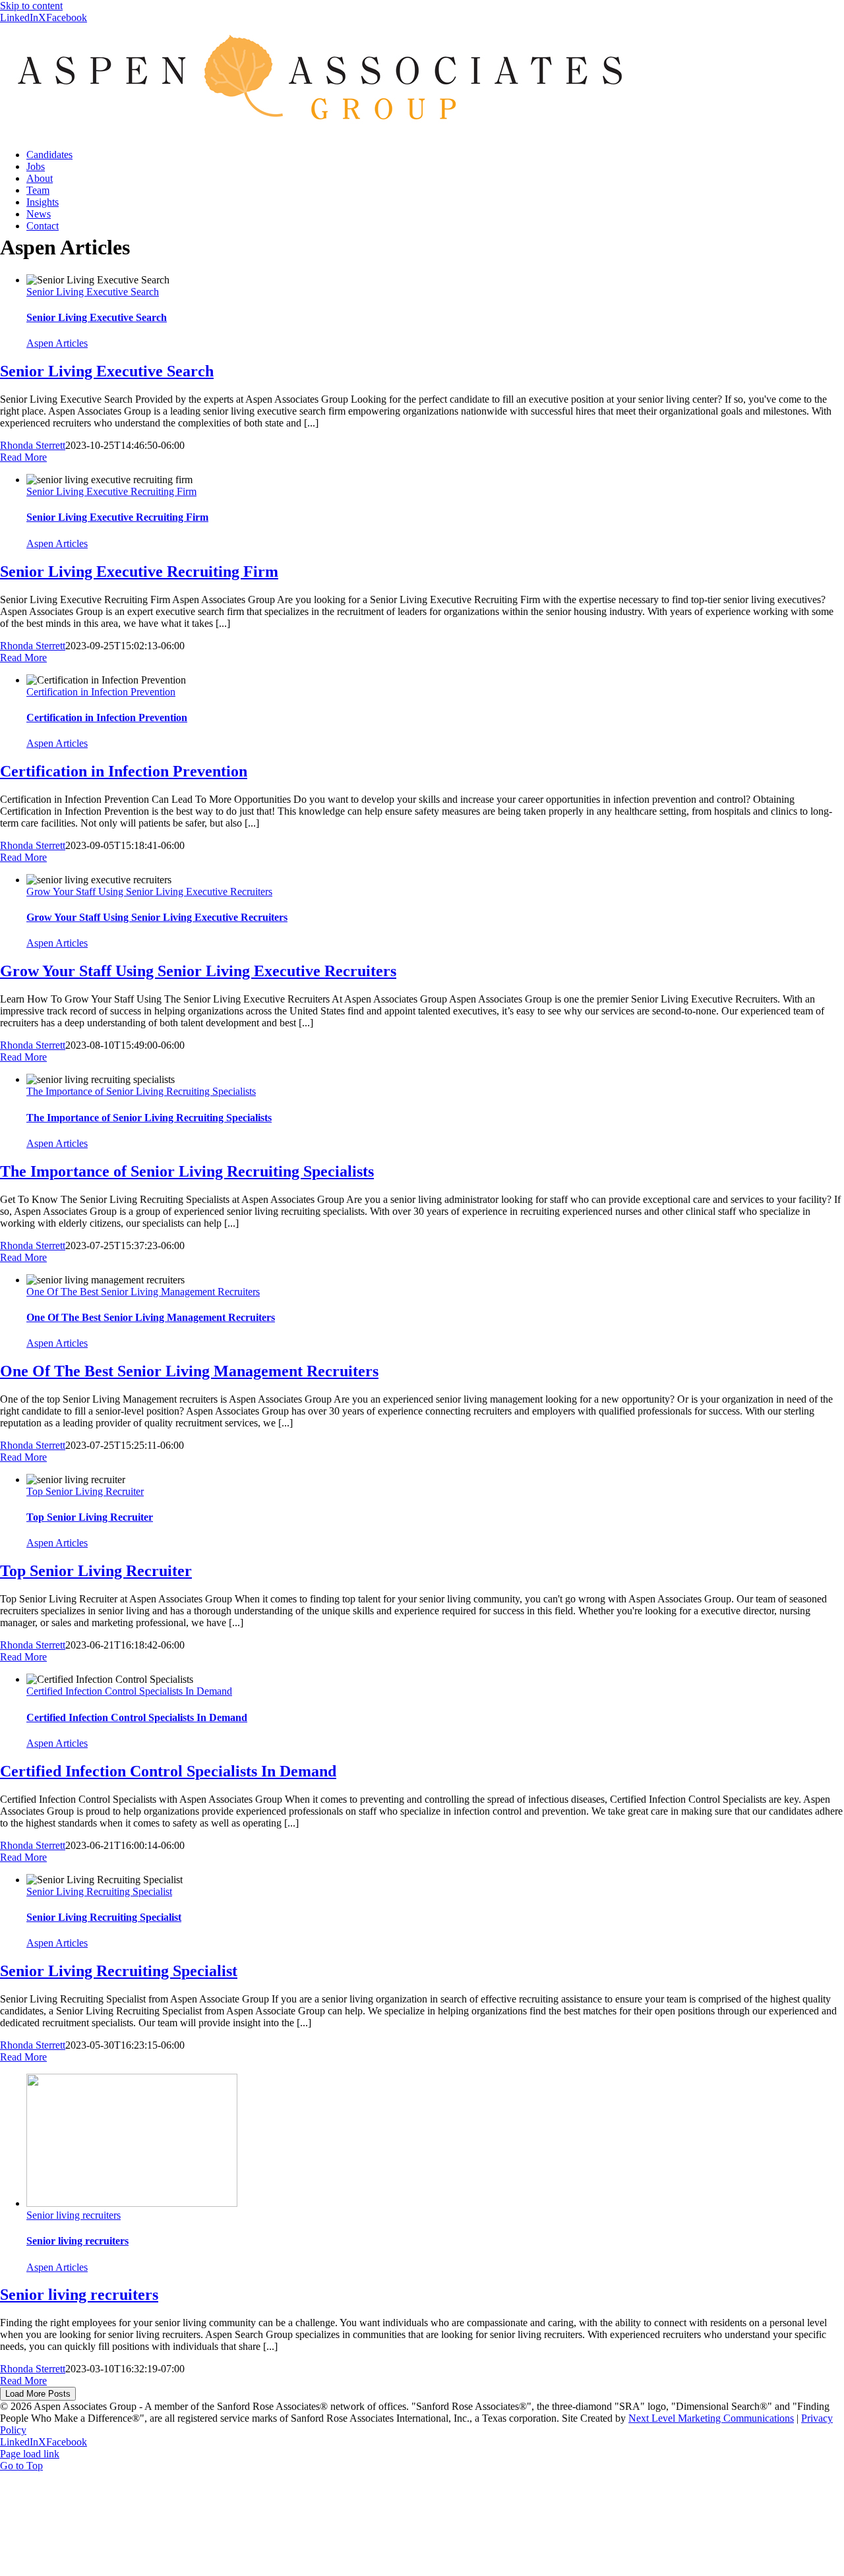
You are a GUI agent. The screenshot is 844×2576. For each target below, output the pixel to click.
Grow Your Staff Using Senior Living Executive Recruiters (149, 892)
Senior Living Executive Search (93, 292)
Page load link (30, 2454)
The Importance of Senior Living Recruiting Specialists (141, 1091)
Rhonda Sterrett (33, 445)
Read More (23, 457)
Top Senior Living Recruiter (85, 1491)
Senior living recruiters (74, 2215)
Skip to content (31, 6)
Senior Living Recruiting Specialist (99, 1891)
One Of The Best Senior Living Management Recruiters (143, 1292)
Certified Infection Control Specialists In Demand (129, 1691)
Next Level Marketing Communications (711, 2418)
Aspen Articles (57, 343)
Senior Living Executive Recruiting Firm (111, 491)
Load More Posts (38, 2394)
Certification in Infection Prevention (101, 692)
